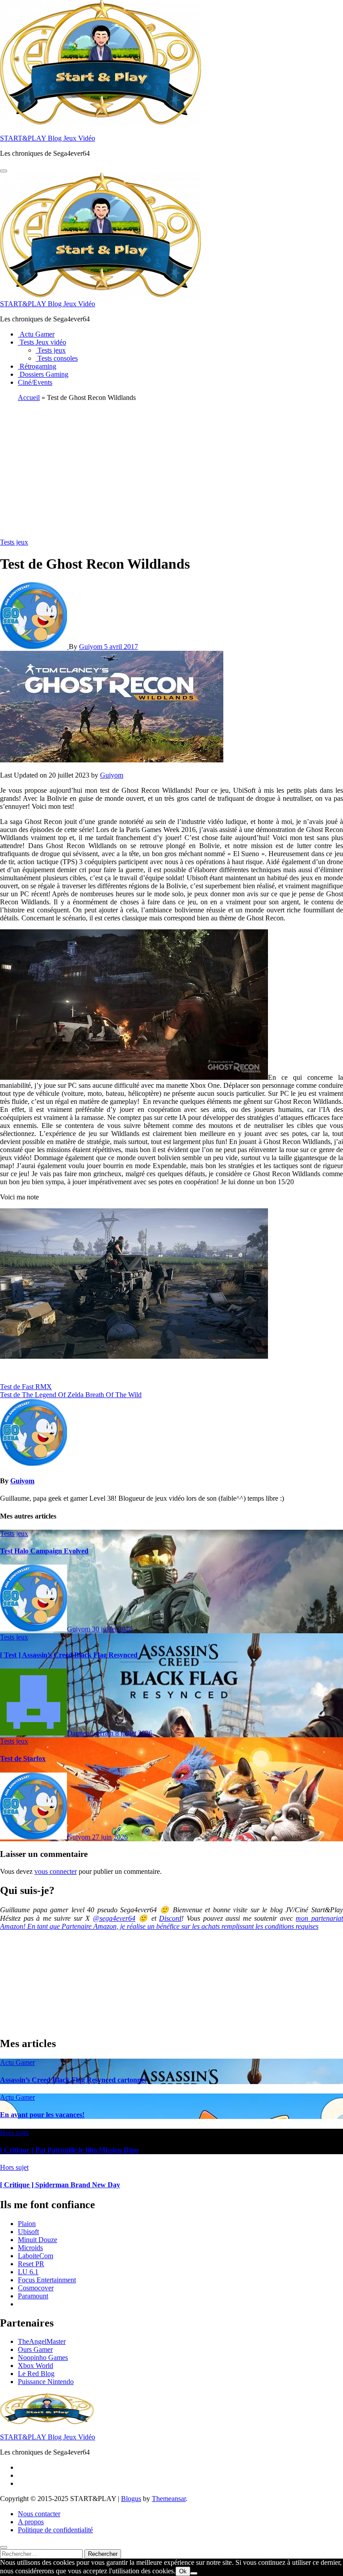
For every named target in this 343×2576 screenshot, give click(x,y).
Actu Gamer (36, 334)
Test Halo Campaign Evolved (44, 1551)
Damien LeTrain (91, 1733)
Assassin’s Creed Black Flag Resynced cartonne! (73, 2080)
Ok (183, 2571)
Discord (170, 1918)
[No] (194, 2573)
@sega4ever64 (114, 1918)
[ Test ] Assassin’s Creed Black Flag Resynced (69, 1655)
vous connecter (56, 1871)
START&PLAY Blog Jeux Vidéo (48, 138)
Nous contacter (39, 2514)
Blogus (131, 2499)
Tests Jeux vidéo (42, 342)
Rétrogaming (37, 366)
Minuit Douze (38, 2240)
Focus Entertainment (47, 2280)
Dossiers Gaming (43, 374)
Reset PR (31, 2264)
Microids (30, 2248)
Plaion (27, 2224)
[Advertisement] (171, 471)
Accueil (29, 397)
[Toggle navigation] (4, 171)
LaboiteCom (36, 2256)
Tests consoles (57, 358)
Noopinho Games (43, 2358)
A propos (31, 2522)
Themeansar (169, 2499)
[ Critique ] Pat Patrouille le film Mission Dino (69, 2150)
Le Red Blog (36, 2374)
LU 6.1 (28, 2272)
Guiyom (92, 647)
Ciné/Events (35, 382)
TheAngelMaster (42, 2341)
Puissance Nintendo (46, 2382)
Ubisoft (28, 2232)
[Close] (4, 2547)
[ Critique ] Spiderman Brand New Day (60, 2185)
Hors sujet (14, 2133)
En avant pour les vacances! (42, 2115)
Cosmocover (36, 2288)
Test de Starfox (23, 1758)
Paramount (33, 2296)
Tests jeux (51, 350)
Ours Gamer (35, 2349)
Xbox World (36, 2366)
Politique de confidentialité (55, 2530)
